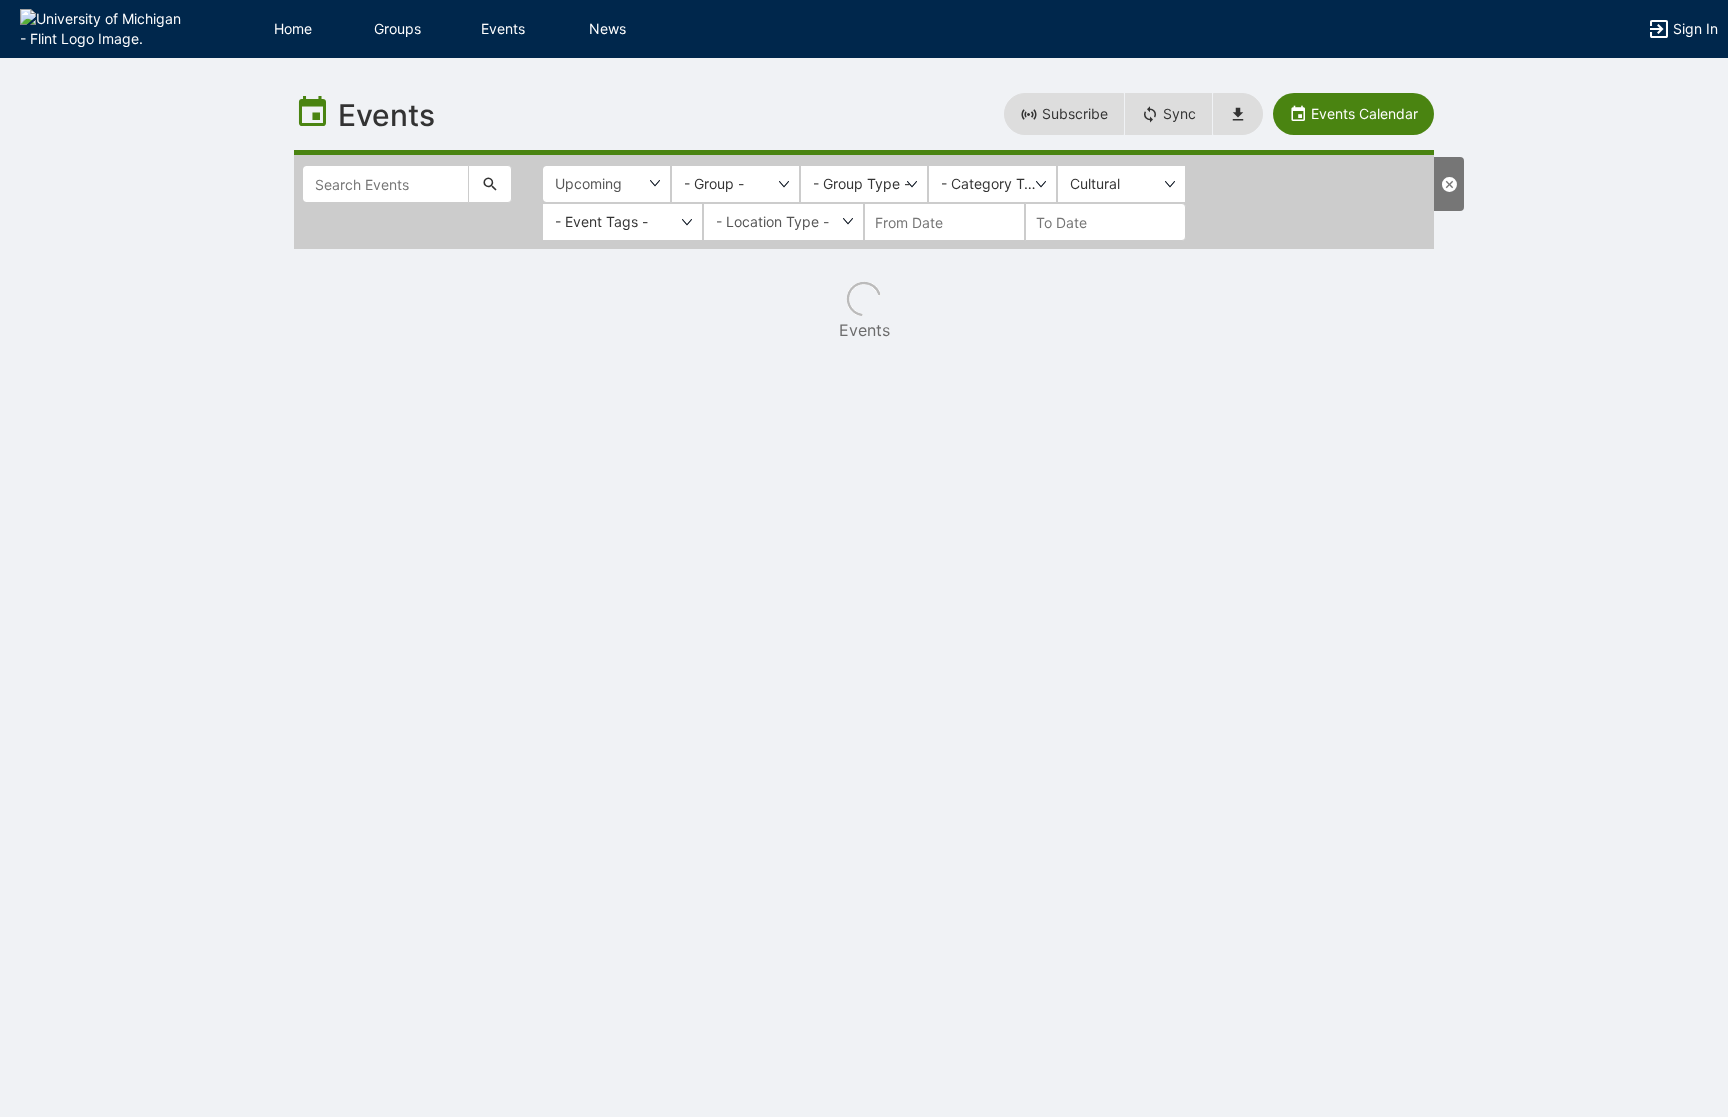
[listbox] (735, 184)
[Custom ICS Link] (1238, 114)
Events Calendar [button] (1362, 113)
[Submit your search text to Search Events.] (490, 184)
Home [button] (293, 28)
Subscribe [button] (1073, 113)
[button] (102, 27)
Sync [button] (1177, 113)
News (607, 28)
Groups (397, 28)
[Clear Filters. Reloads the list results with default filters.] (1449, 184)
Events (503, 28)
